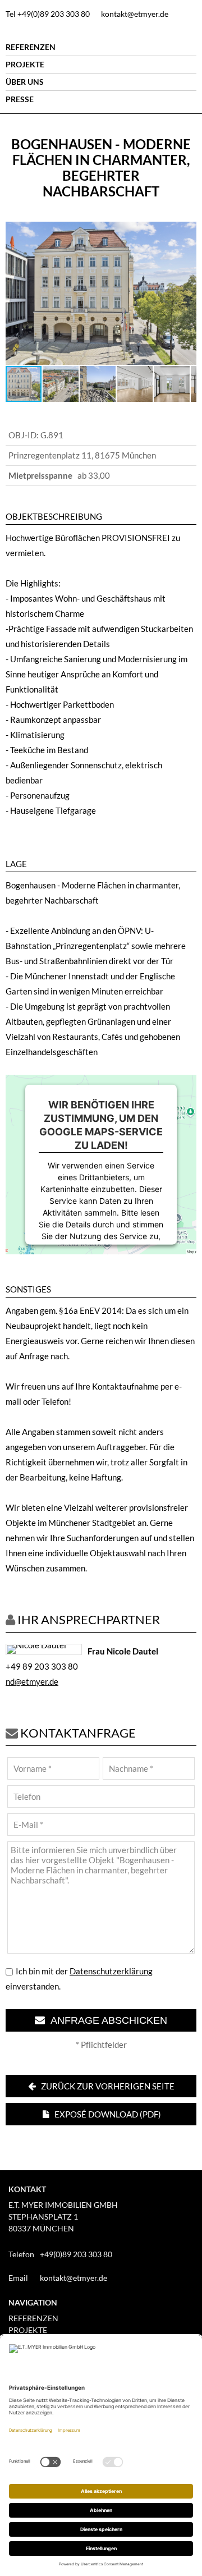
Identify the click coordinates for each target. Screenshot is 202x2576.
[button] (186, 232)
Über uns (25, 82)
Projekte (25, 64)
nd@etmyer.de (32, 1681)
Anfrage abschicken (106, 2020)
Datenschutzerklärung (111, 1971)
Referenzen (31, 47)
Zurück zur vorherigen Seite (107, 2086)
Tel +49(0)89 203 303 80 (48, 14)
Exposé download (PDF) (107, 2114)
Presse (20, 99)
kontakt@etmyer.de (135, 14)
